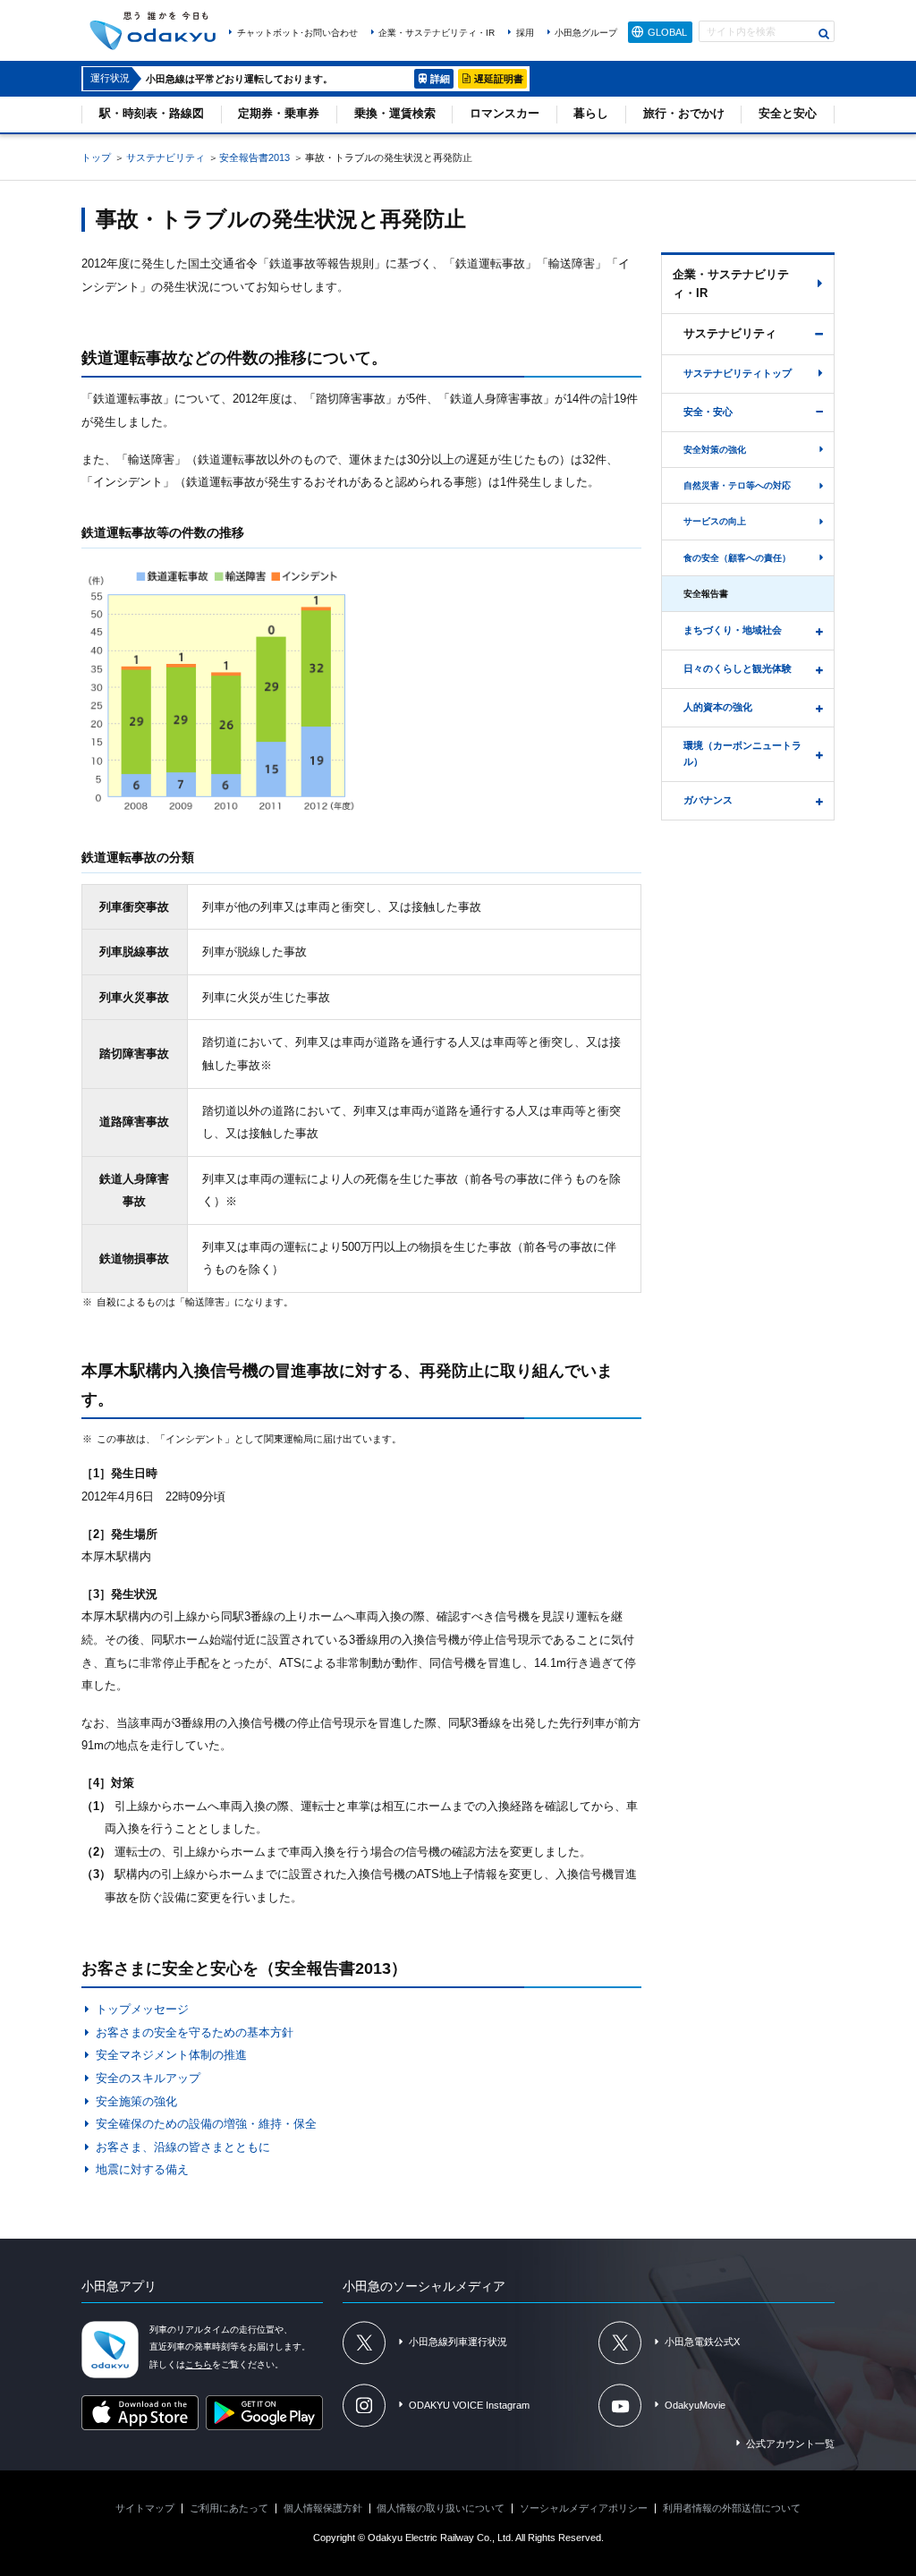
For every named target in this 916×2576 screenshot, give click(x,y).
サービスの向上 (715, 521)
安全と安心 (788, 113)
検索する (824, 33)
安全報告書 (706, 594)
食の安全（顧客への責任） (737, 558)
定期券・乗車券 (279, 113)
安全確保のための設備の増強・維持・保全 (206, 2124)
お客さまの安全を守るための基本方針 (194, 2032)
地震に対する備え (142, 2169)
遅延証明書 (499, 79)
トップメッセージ (142, 2009)
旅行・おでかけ (684, 113)
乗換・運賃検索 (395, 113)
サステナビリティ (165, 157)
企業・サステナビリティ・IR (437, 33)
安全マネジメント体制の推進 (171, 2055)
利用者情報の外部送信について (732, 2508)
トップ (96, 157)
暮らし (591, 113)
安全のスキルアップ (148, 2078)
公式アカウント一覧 (790, 2444)
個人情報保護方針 (323, 2508)
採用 (525, 33)
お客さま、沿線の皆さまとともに (182, 2147)
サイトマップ (145, 2508)
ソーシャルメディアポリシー (584, 2508)
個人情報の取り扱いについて (441, 2508)
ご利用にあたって (229, 2508)
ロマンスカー (505, 113)
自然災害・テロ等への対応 (737, 485)
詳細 (440, 79)
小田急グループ (586, 33)
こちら (199, 2364)
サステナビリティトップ (738, 373)
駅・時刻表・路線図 (152, 113)
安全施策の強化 (136, 2101)
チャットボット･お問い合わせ (297, 33)
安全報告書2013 (254, 157)
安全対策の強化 (715, 450)
